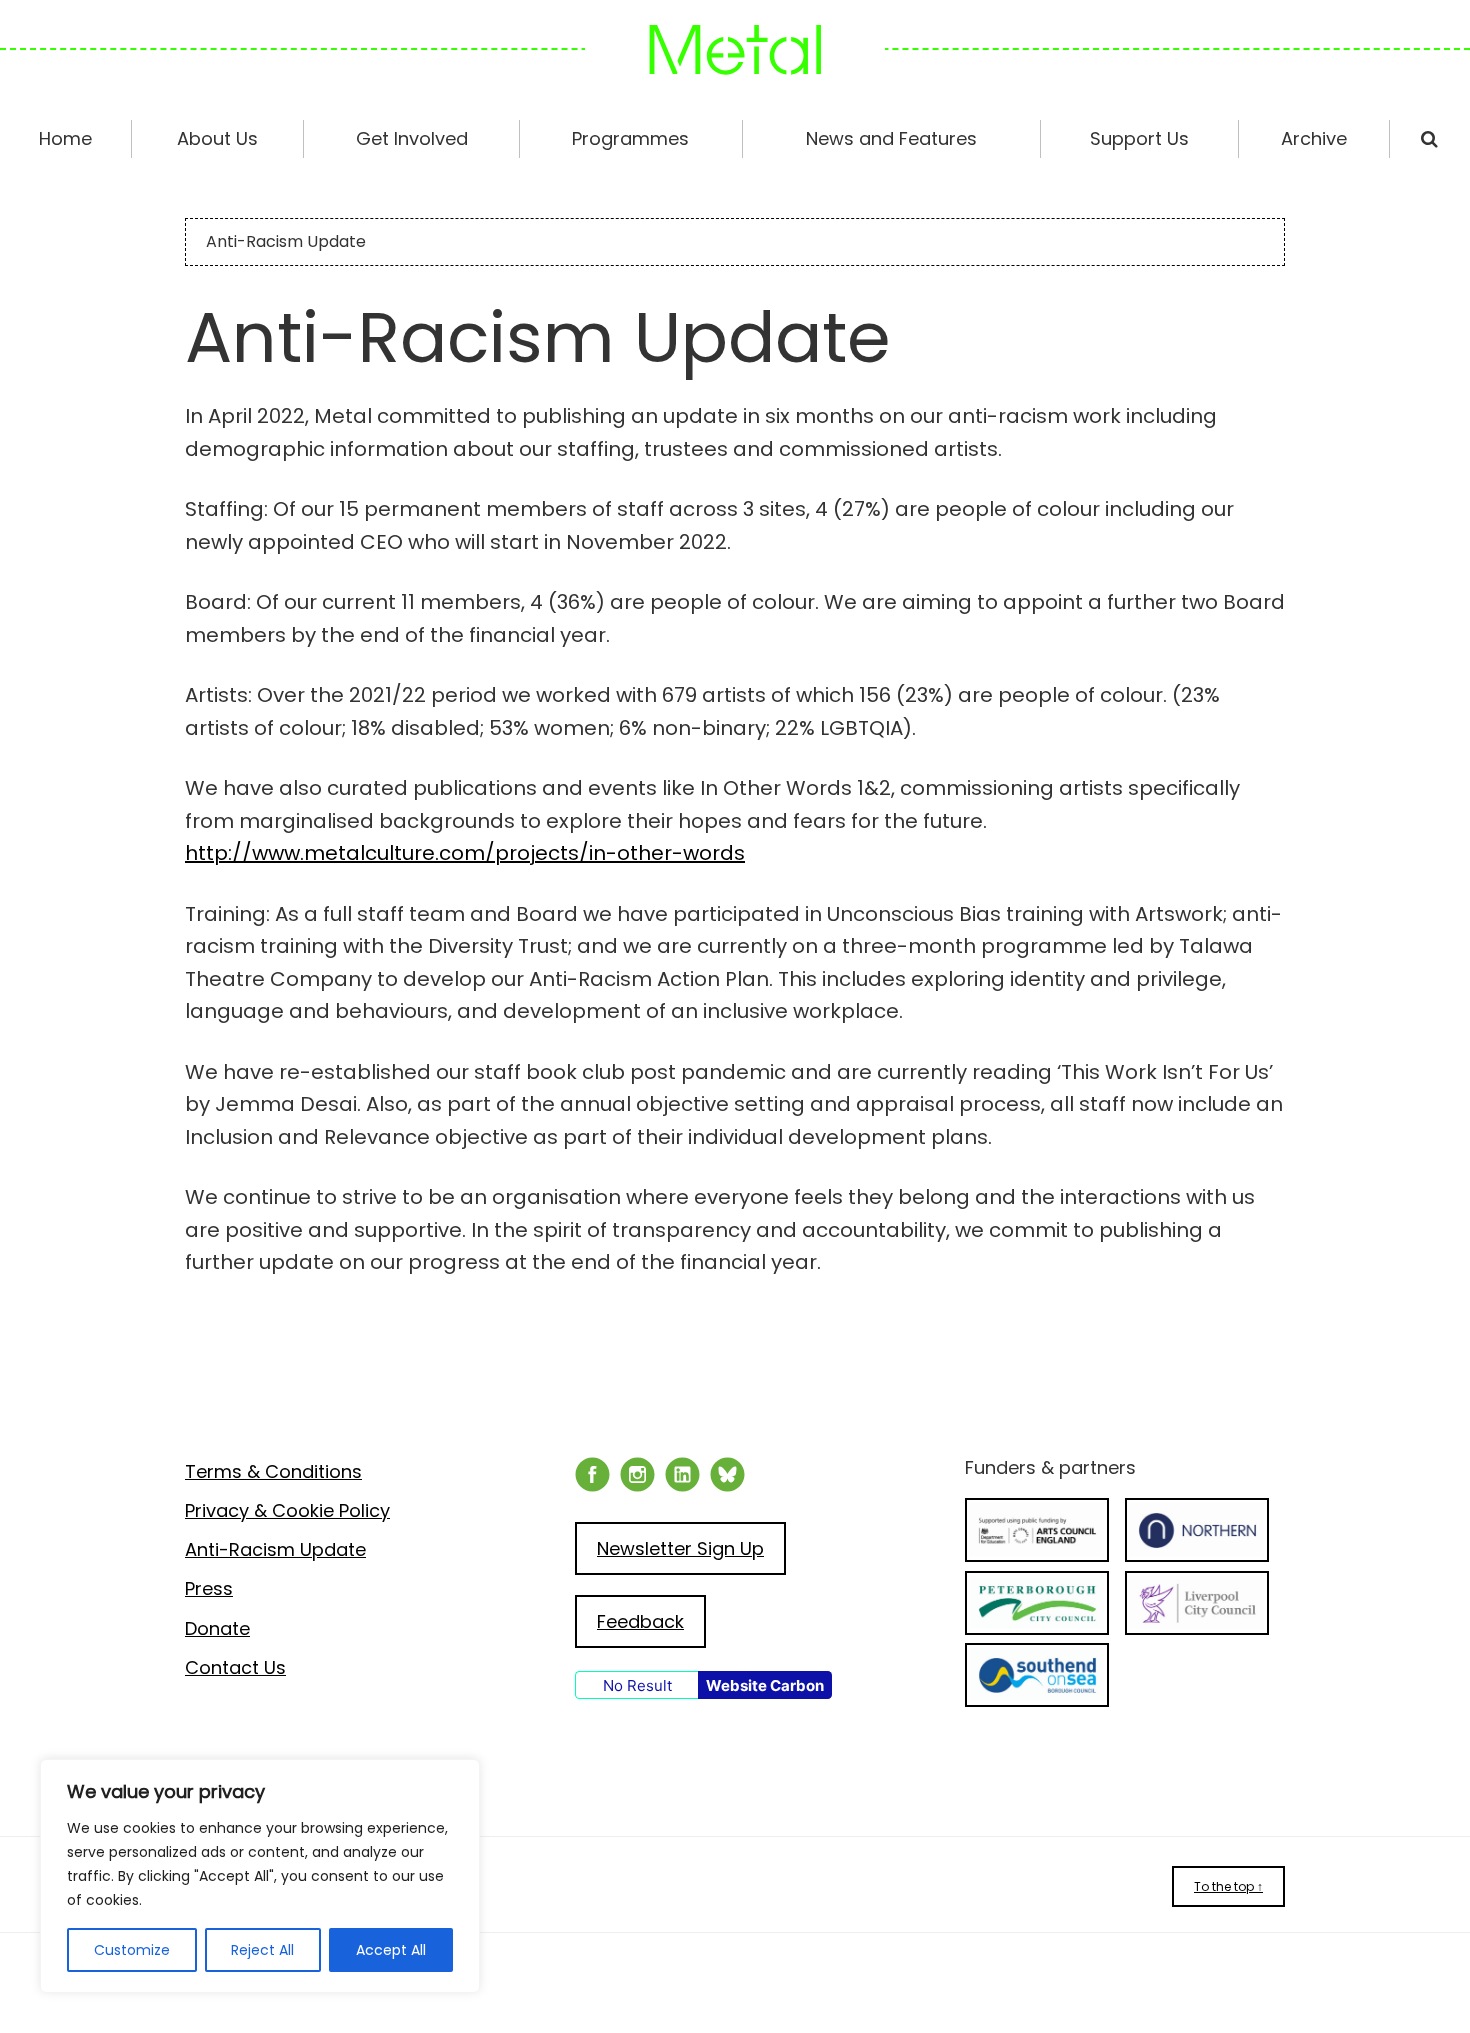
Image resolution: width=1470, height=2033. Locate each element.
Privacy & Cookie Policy (287, 1510)
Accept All (391, 1950)
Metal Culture (735, 50)
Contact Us (235, 1667)
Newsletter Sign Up (680, 1548)
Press (209, 1588)
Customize (132, 1950)
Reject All (262, 1950)
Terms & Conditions (273, 1471)
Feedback (640, 1621)
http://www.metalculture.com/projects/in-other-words (465, 853)
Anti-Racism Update (275, 1549)
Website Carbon (765, 1685)
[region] (260, 1876)
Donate (217, 1628)
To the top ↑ (1228, 1886)
